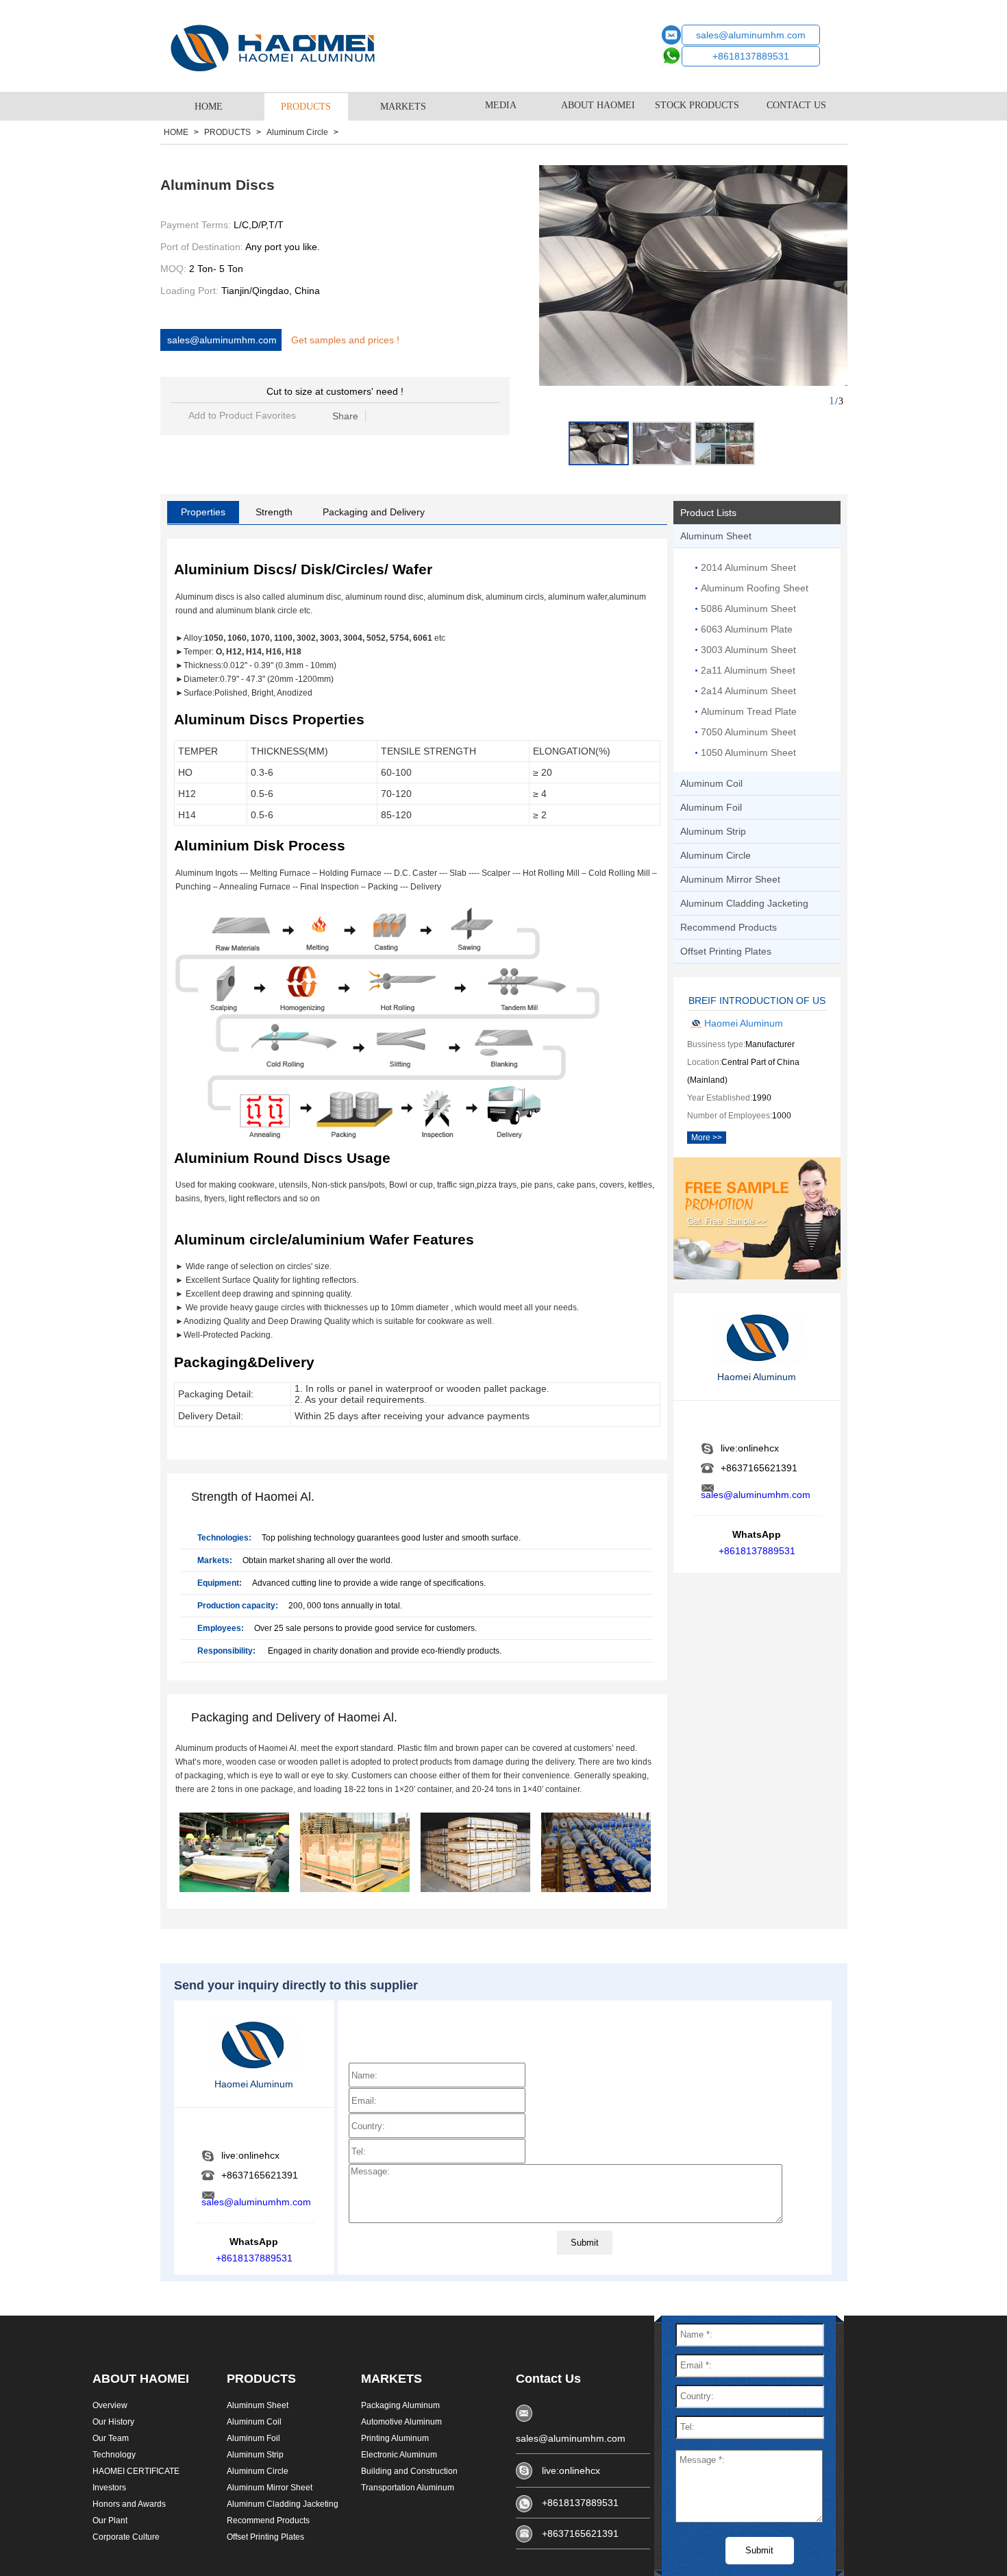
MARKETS (403, 107)
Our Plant (110, 2520)
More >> (707, 1138)
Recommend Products (268, 2520)
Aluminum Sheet (258, 2405)
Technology (114, 2455)
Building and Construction (409, 2471)
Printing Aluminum (395, 2438)
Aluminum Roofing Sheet (755, 588)
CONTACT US (796, 105)
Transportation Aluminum (408, 2488)
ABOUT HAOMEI (598, 105)
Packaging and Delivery (374, 512)
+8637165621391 (580, 2534)
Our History (113, 2422)
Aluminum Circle (297, 132)
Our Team (111, 2438)
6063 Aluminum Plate (747, 629)
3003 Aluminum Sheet (748, 650)
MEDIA (501, 105)
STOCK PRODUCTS (697, 105)
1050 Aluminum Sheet (748, 752)
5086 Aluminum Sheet (748, 609)
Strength (274, 512)
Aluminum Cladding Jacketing (283, 2504)
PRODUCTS (306, 107)
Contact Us (548, 2379)
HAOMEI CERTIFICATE (136, 2471)
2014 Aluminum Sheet (748, 567)
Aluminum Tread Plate (749, 711)
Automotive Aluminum (401, 2422)
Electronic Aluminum (399, 2455)
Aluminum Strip (255, 2455)
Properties (203, 512)
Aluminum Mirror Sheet (270, 2488)
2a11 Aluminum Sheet (748, 670)
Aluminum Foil (253, 2438)
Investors (109, 2488)
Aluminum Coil (254, 2422)
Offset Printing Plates (265, 2537)
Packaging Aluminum (400, 2405)
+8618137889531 (751, 56)
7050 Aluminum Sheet (748, 732)
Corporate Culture (126, 2537)
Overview (110, 2405)
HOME (209, 107)
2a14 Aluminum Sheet (748, 691)
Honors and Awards (129, 2504)
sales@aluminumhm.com (751, 35)
